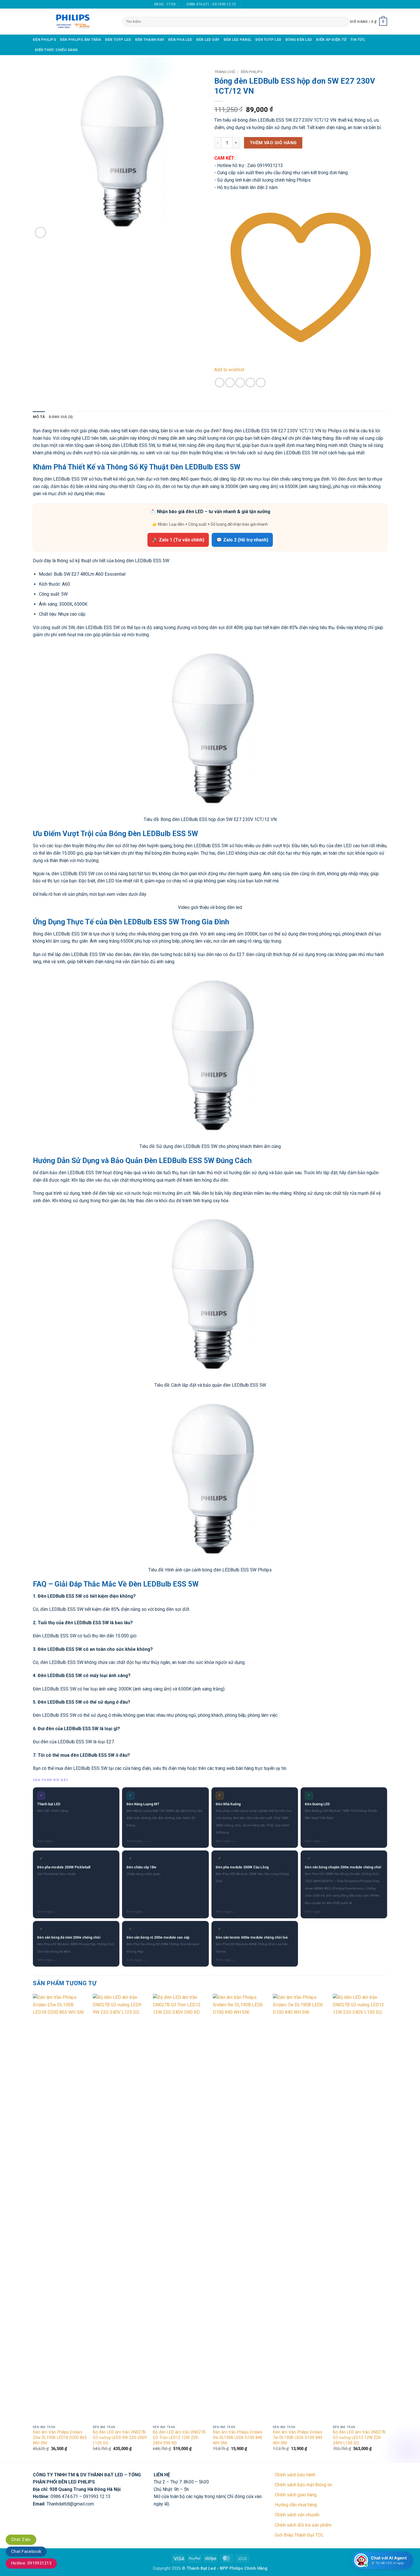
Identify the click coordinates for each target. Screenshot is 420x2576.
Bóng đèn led (299, 40)
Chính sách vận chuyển (297, 2515)
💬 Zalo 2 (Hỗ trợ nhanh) (242, 540)
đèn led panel (238, 40)
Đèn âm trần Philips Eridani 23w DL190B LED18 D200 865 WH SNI (60, 2438)
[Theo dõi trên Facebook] (246, 4)
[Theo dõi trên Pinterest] (263, 4)
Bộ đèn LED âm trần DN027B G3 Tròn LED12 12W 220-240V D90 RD (179, 2438)
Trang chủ (225, 72)
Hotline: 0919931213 (31, 2563)
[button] (368, 22)
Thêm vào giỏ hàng (273, 143)
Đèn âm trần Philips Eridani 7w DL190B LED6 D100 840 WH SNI (298, 2438)
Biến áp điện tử (331, 40)
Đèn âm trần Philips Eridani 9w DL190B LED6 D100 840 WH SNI (238, 2438)
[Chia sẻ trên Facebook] (220, 383)
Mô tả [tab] (39, 417)
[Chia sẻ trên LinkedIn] (261, 383)
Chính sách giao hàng (296, 2495)
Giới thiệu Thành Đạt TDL (299, 2535)
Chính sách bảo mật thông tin (304, 2485)
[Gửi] (344, 22)
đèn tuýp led (118, 40)
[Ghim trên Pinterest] (250, 383)
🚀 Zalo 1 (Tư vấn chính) (178, 540)
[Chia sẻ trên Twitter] (230, 383)
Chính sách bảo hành (295, 2475)
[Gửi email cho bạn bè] (240, 383)
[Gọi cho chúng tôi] (257, 4)
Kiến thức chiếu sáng (56, 50)
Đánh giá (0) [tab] (61, 417)
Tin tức (358, 40)
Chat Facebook (26, 2551)
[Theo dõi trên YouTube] (268, 4)
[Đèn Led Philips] (73, 22)
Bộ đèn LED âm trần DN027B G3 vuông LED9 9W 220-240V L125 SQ (120, 2438)
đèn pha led (180, 40)
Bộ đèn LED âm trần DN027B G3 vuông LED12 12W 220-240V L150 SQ (359, 2438)
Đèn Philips (44, 40)
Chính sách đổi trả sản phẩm (303, 2525)
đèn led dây (208, 40)
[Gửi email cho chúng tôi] (252, 4)
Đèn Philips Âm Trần (81, 40)
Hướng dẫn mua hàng (296, 2505)
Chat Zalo (21, 2539)
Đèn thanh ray (150, 40)
